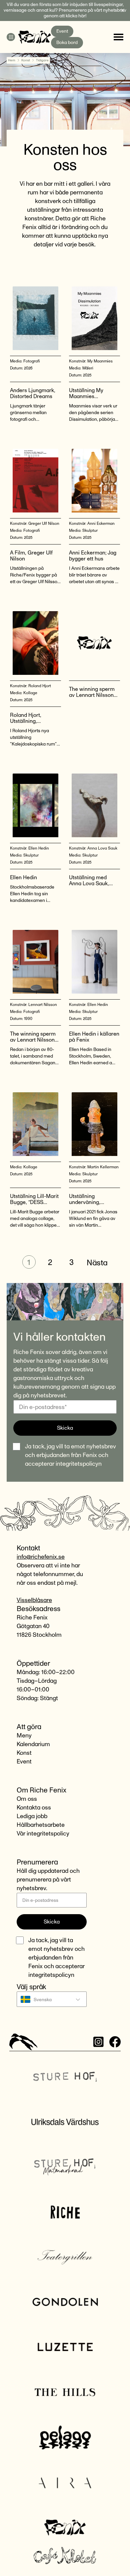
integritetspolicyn (79, 1464)
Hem (12, 60)
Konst (26, 60)
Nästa (97, 1263)
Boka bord (67, 43)
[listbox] (52, 2000)
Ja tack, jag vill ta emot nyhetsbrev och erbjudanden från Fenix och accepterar (70, 1455)
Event (62, 31)
